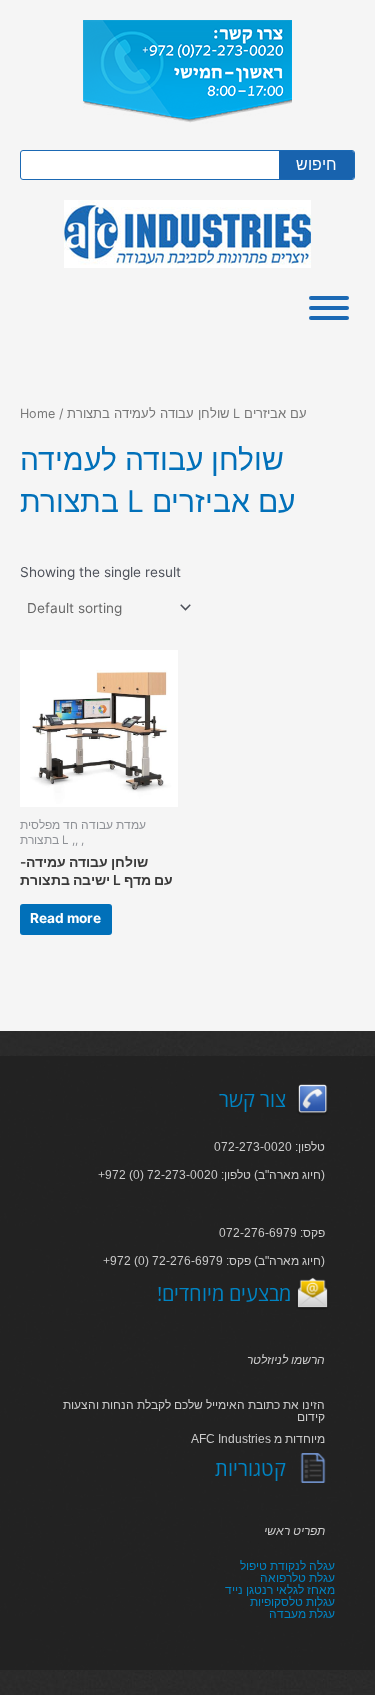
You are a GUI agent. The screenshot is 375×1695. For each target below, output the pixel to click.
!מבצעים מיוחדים (224, 1293)
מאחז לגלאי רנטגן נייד (280, 1590)
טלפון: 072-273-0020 (269, 1147)
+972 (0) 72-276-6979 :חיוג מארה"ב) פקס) (214, 1261)
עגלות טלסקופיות (292, 1602)
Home (37, 413)
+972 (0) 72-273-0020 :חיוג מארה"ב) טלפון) (211, 1175)
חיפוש (316, 164)
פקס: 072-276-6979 (272, 1233)
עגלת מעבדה (302, 1614)
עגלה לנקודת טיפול (287, 1566)
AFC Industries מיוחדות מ (258, 1439)
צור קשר (252, 1099)
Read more (65, 918)
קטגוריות (250, 1468)
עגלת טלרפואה (297, 1578)
